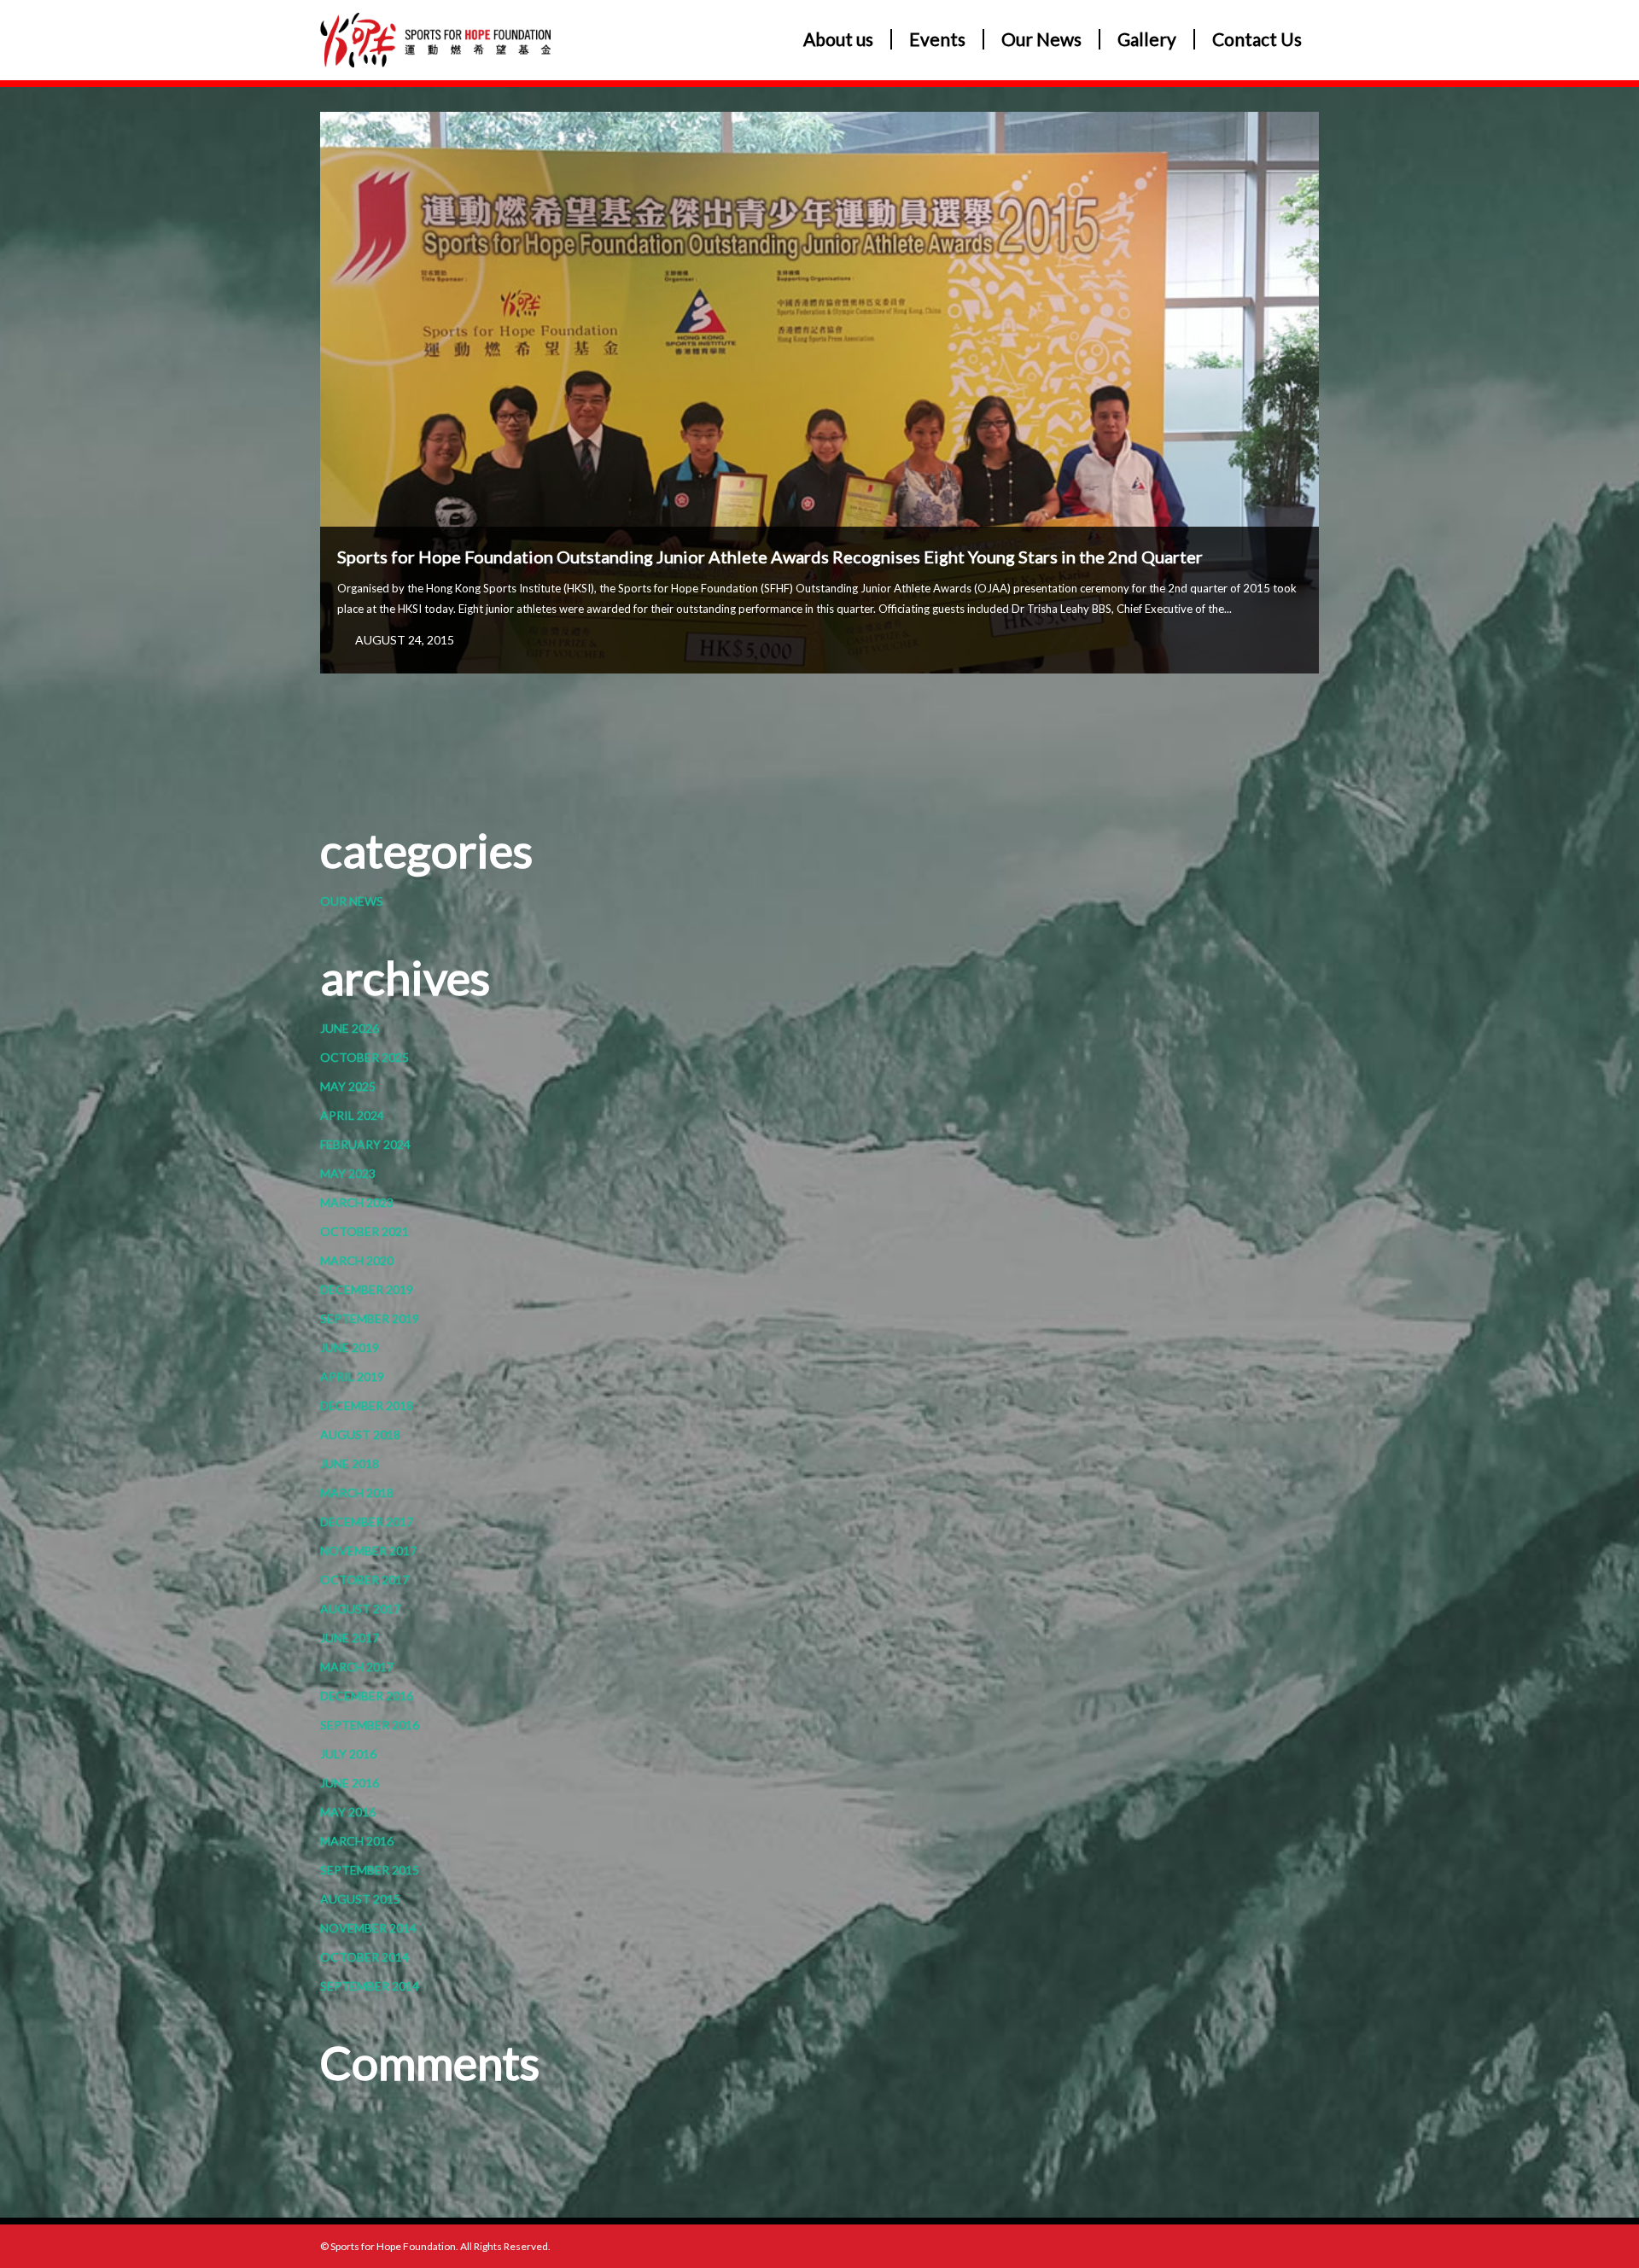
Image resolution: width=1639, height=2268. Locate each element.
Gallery (1147, 39)
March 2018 (357, 1493)
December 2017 (367, 1522)
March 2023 (357, 1202)
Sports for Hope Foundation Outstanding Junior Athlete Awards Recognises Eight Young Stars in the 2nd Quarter (770, 557)
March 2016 (357, 1841)
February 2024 (365, 1144)
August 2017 (360, 1609)
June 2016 (350, 1783)
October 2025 (365, 1057)
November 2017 (368, 1551)
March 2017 (357, 1667)
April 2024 (352, 1115)
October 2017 (365, 1580)
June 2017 (350, 1638)
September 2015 (370, 1870)
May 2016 (348, 1812)
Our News (1041, 39)
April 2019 (352, 1376)
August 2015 (360, 1899)
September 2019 (370, 1318)
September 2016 (370, 1725)
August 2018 (360, 1434)
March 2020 (357, 1260)
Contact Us (1257, 39)
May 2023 (348, 1173)
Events (937, 39)
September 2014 (370, 1986)
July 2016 (348, 1754)
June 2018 (350, 1463)
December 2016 (367, 1696)
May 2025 (348, 1086)
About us (838, 39)
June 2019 (350, 1347)
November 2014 (368, 1928)
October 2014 (365, 1957)
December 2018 (367, 1405)
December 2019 (367, 1289)
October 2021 (365, 1231)
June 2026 (350, 1028)
